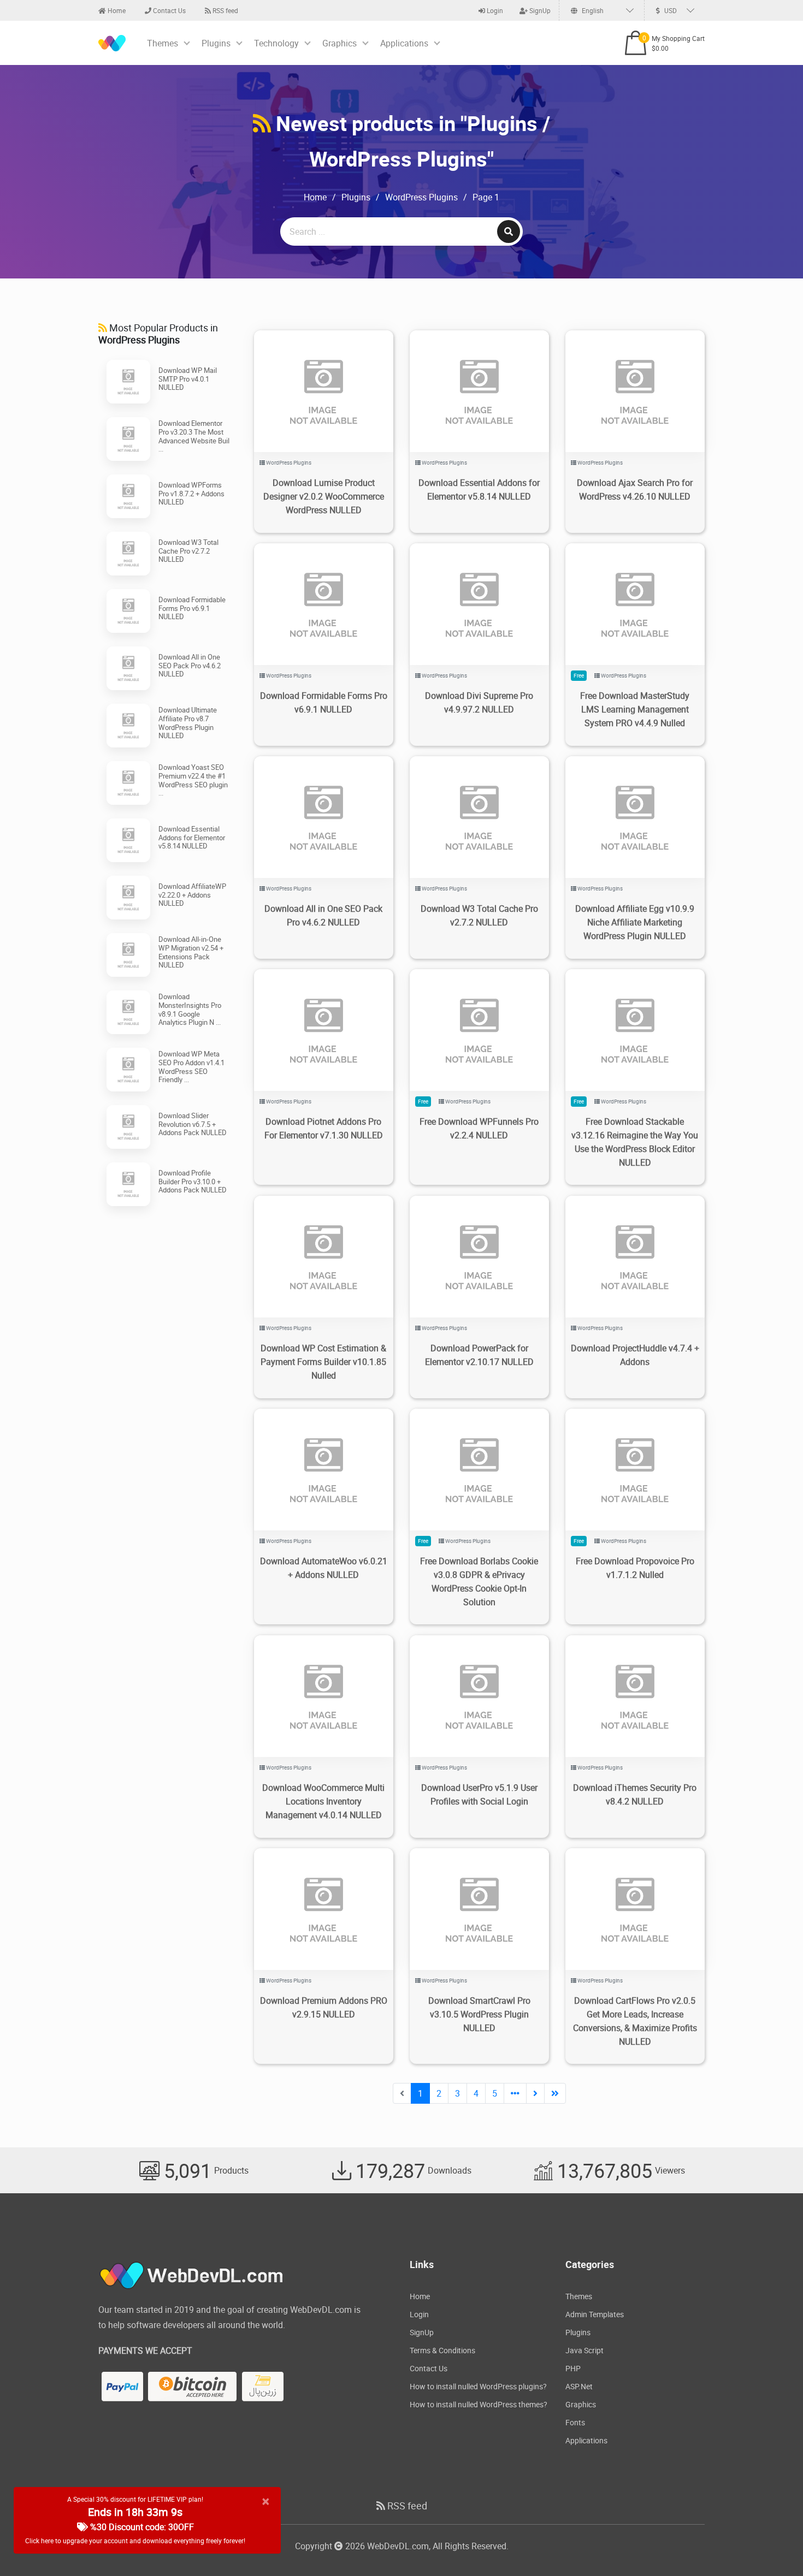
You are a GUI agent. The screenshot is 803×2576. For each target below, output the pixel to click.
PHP (573, 2368)
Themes (163, 43)
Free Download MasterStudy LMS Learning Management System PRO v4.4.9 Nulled (635, 709)
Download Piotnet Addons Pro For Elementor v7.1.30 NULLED (324, 1128)
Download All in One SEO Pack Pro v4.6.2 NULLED (190, 665)
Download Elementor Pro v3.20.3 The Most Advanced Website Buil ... (194, 436)
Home (116, 10)
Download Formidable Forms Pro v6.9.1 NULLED (192, 608)
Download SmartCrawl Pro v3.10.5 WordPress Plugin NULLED (479, 2014)
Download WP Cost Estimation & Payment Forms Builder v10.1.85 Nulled (323, 1362)
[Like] (335, 378)
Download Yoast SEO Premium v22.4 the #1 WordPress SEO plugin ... (193, 780)
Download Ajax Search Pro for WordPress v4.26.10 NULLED (635, 489)
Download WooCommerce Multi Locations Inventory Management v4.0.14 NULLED (323, 1801)
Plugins (216, 43)
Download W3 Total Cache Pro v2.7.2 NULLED (188, 551)
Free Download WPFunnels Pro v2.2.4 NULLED (479, 1128)
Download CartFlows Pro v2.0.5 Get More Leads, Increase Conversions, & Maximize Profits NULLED (635, 2021)
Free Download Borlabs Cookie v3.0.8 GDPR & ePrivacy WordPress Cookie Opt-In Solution (479, 1581)
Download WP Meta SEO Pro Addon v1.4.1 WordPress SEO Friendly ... (191, 1067)
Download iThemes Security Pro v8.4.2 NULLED (635, 1794)
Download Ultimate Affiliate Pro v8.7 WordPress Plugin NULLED (188, 723)
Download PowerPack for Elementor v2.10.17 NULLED (479, 1355)
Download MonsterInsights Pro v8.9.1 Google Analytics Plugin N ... (190, 1009)
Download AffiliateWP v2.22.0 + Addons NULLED (192, 895)
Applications (404, 43)
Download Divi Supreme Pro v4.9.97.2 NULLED (479, 702)
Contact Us (169, 10)
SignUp (539, 10)
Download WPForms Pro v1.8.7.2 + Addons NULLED (191, 493)
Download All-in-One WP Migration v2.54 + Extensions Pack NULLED (191, 952)
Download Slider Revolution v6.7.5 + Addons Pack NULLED (193, 1124)
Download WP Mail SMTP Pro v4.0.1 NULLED (188, 379)
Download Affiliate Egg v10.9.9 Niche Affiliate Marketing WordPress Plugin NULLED (635, 922)
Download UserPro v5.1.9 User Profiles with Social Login (479, 1794)
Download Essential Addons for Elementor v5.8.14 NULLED (192, 837)
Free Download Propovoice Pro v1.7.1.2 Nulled (635, 1568)
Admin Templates (595, 2314)
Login (494, 10)
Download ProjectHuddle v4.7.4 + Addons (635, 1355)
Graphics (339, 43)
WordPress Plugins (421, 197)
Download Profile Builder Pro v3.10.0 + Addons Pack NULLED (193, 1181)
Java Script (584, 2350)
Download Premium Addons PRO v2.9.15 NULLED (324, 2007)
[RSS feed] (262, 123)
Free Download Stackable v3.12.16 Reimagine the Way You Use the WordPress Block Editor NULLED (635, 1142)
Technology (276, 43)
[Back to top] (773, 2546)
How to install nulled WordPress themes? (479, 2404)
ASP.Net (579, 2386)
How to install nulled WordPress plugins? (478, 2386)
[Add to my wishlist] (311, 378)
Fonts (575, 2422)
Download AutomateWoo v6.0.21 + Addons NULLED (324, 1568)
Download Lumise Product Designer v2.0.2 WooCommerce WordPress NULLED (324, 496)
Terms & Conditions (442, 2350)
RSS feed (225, 10)
